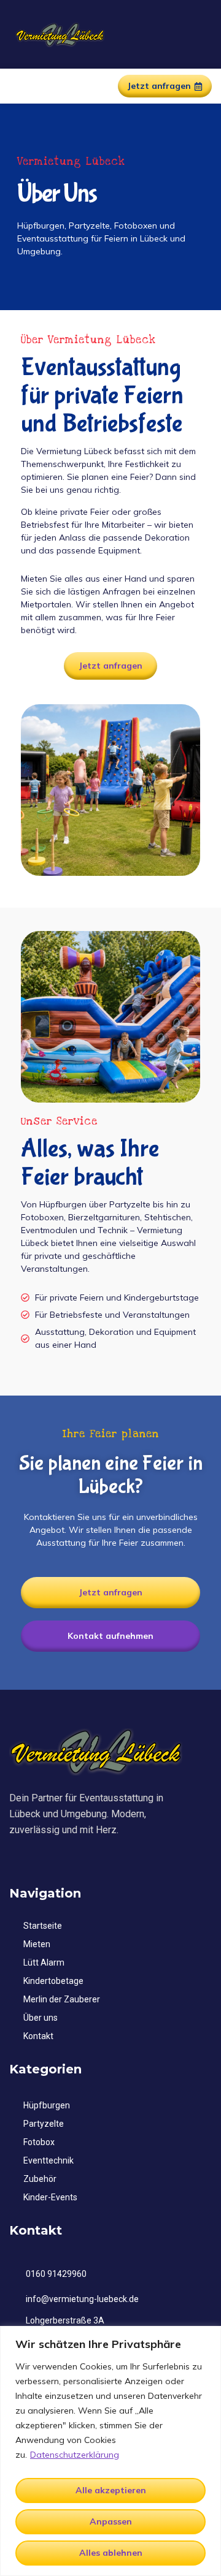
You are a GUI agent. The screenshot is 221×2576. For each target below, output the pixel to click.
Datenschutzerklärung (75, 2455)
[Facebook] (15, 1860)
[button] (18, 86)
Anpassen (111, 2521)
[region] (110, 2451)
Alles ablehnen (111, 2553)
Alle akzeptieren (111, 2490)
